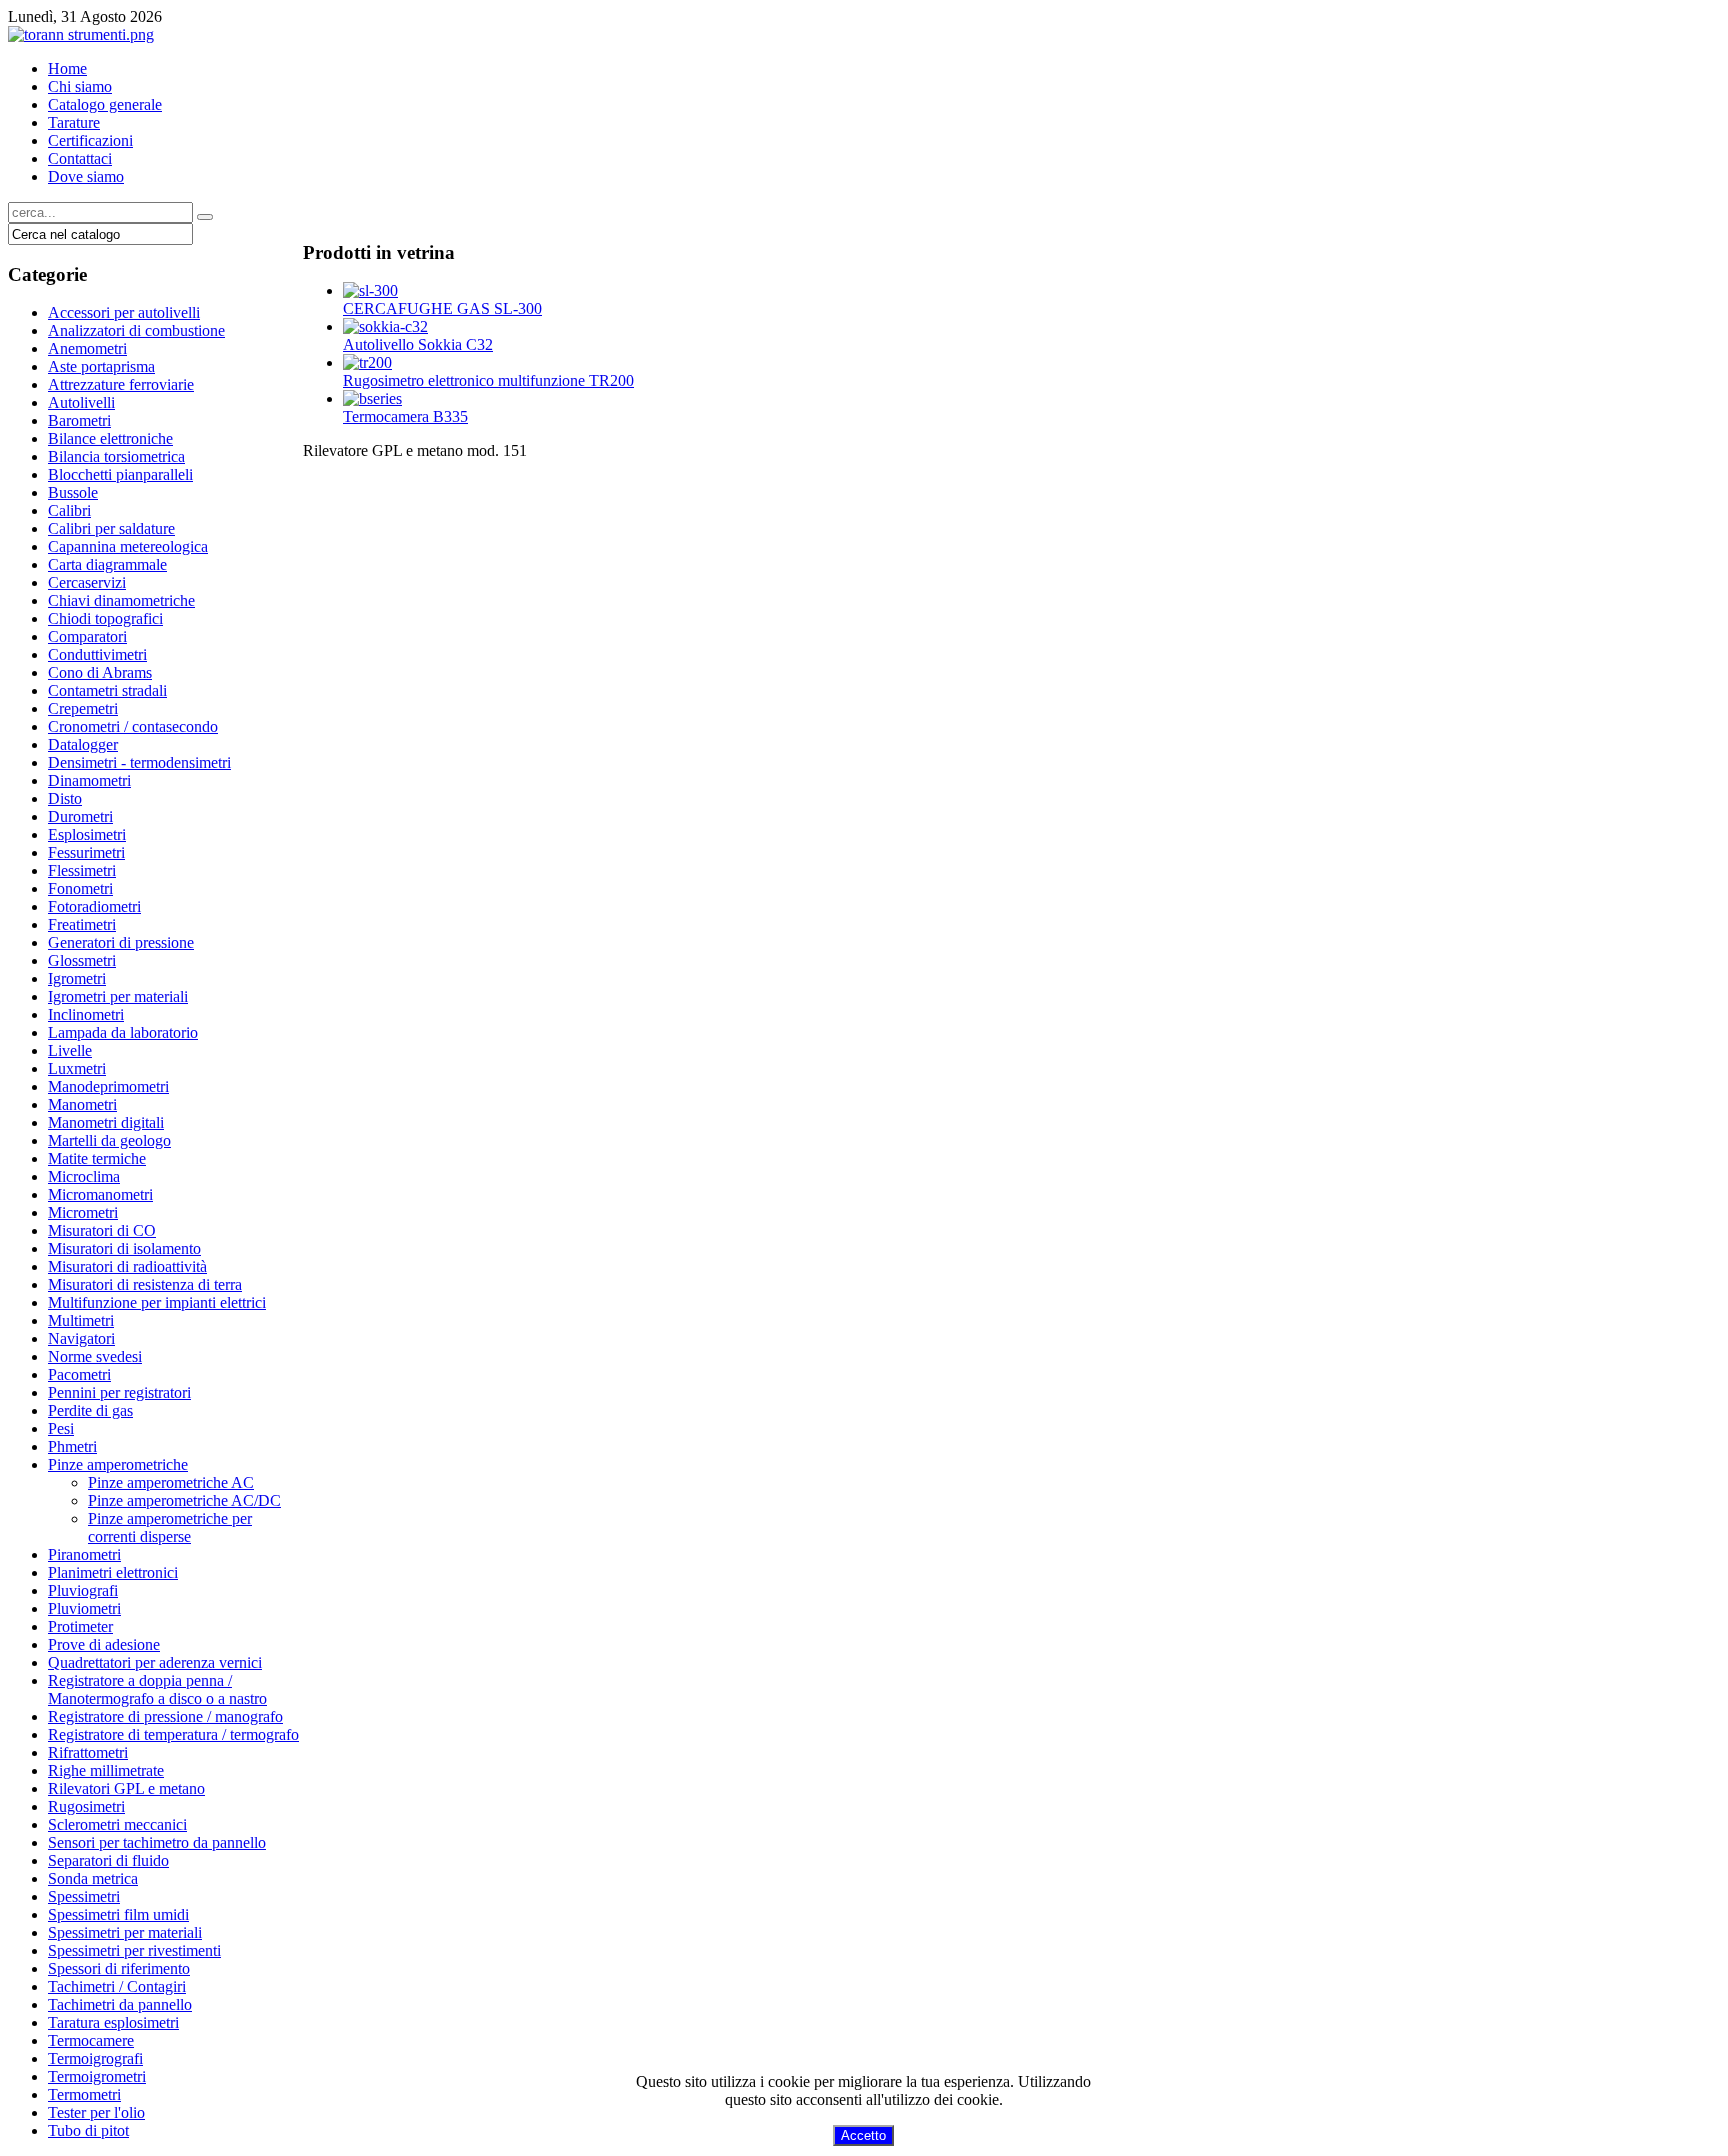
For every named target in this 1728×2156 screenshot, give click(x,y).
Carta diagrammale (107, 564)
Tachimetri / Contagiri (117, 1986)
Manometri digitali (106, 1122)
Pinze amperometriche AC (171, 1482)
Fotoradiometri (94, 906)
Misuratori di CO (102, 1230)
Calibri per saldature (111, 528)
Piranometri (84, 1554)
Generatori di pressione (121, 942)
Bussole (73, 492)
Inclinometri (86, 1014)
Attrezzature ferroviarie (121, 384)
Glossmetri (82, 960)
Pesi (61, 1428)
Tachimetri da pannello (120, 2004)
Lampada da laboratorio (123, 1032)
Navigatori (81, 1338)
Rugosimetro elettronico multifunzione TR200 (488, 380)
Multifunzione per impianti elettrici (157, 1302)
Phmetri (72, 1446)
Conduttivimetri (97, 654)
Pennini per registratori (119, 1392)
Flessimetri (82, 870)
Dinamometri (89, 780)
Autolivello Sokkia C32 (418, 344)
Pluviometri (84, 1608)
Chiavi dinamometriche (121, 600)
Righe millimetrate (106, 1770)
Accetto (863, 2135)
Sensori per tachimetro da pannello (157, 1842)
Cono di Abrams (100, 672)
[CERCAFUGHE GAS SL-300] (370, 290)
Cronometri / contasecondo (133, 726)
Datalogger (83, 744)
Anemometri (87, 348)
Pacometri (79, 1374)
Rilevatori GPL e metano (126, 1788)
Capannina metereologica (128, 546)
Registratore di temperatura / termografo (173, 1734)
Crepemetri (83, 708)
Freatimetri (82, 924)
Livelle (70, 1050)
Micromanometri (100, 1194)
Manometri (82, 1104)
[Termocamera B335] (372, 398)
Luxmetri (77, 1068)
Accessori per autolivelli (124, 312)
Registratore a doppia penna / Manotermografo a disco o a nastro (157, 1689)
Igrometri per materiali (118, 996)
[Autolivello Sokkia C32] (385, 326)
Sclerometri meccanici (117, 1824)
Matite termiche (97, 1158)
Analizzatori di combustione (136, 330)
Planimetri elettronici (113, 1572)
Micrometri (83, 1212)
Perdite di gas (90, 1410)
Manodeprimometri (108, 1086)
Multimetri (81, 1320)
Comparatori (87, 636)
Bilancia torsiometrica (116, 456)
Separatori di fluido (108, 1860)
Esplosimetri (87, 834)
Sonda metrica (93, 1878)
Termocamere (91, 2040)
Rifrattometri (88, 1752)
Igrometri (77, 978)
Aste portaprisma (101, 366)
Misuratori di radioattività (127, 1266)
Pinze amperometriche (118, 1464)
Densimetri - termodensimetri (139, 762)
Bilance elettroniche (110, 438)
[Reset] (205, 217)
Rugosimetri (86, 1806)
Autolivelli (81, 402)
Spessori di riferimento (119, 1968)
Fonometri (80, 888)
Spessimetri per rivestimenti (134, 1950)
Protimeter (80, 1626)
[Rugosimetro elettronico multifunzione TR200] (367, 362)
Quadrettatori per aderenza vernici (155, 1662)
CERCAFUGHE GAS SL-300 (442, 308)
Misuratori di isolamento (124, 1248)
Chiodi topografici (105, 618)
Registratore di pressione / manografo (165, 1716)
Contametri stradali (107, 690)
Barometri (79, 420)
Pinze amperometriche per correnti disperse (170, 1527)
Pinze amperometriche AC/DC (184, 1500)
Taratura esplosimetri (113, 2022)
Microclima (84, 1176)
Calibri (69, 510)
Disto (65, 798)
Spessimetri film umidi (118, 1914)
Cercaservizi (87, 582)
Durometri (80, 816)
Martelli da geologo (109, 1140)
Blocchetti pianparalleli (120, 474)
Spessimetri (84, 1896)
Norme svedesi (95, 1356)
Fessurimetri (86, 852)
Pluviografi (83, 1590)
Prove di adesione (104, 1644)
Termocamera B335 (405, 416)
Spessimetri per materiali (125, 1932)
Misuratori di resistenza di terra (145, 1284)
